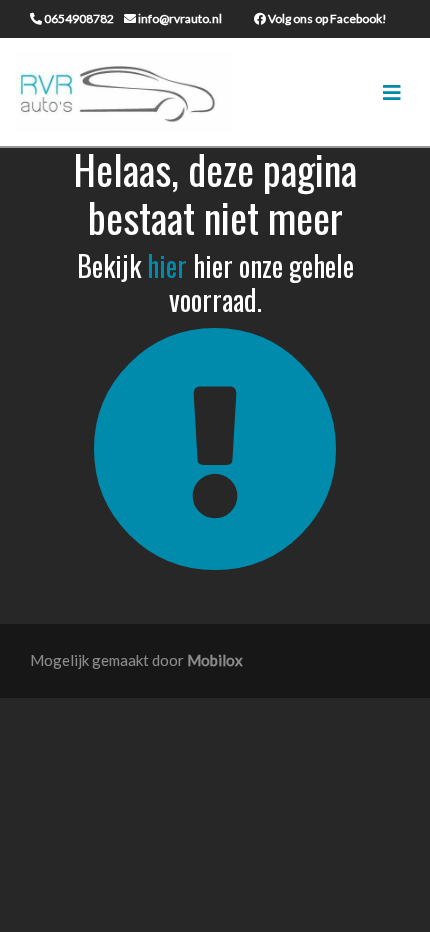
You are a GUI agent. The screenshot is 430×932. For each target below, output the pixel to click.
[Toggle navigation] (392, 92)
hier (167, 265)
